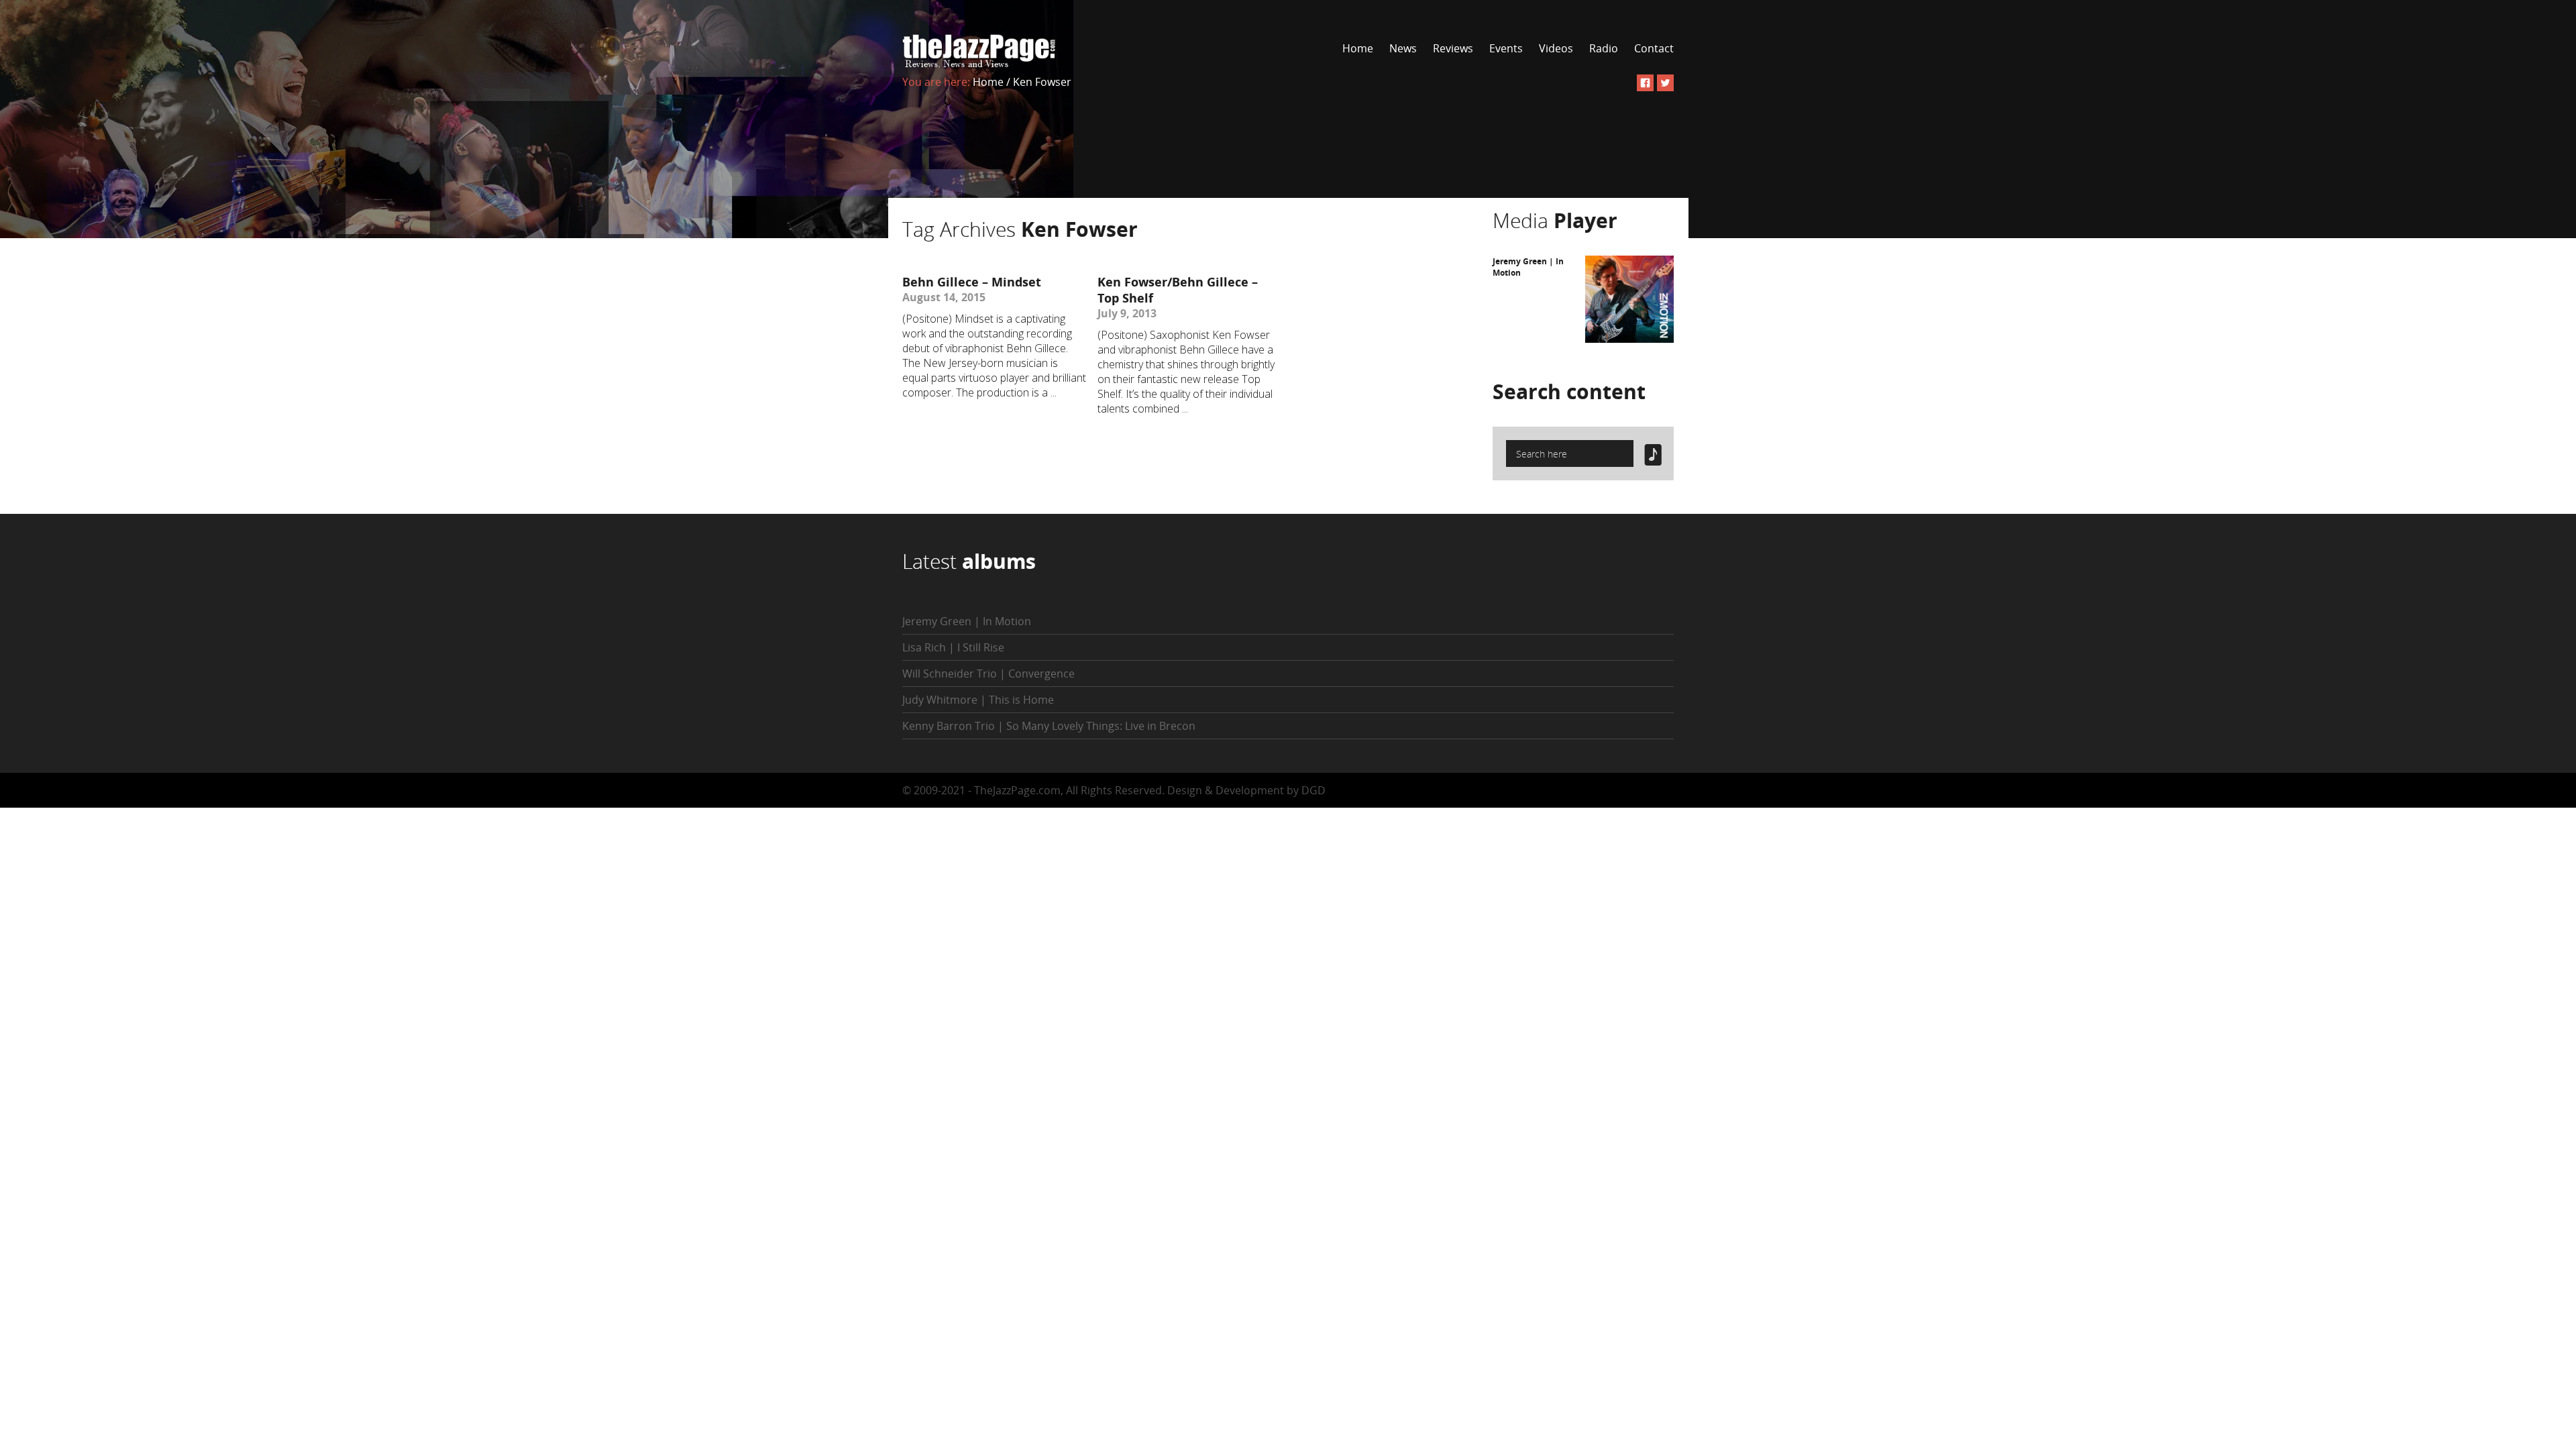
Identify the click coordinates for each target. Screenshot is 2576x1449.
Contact (1654, 48)
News (1403, 48)
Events (1506, 48)
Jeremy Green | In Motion (967, 621)
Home (1358, 48)
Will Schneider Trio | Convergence (988, 674)
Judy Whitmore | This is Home (978, 700)
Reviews (1453, 48)
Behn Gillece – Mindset (972, 282)
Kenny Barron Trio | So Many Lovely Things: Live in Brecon (1049, 726)
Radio (1604, 48)
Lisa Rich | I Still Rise (953, 647)
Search (1569, 391)
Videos (1556, 48)
